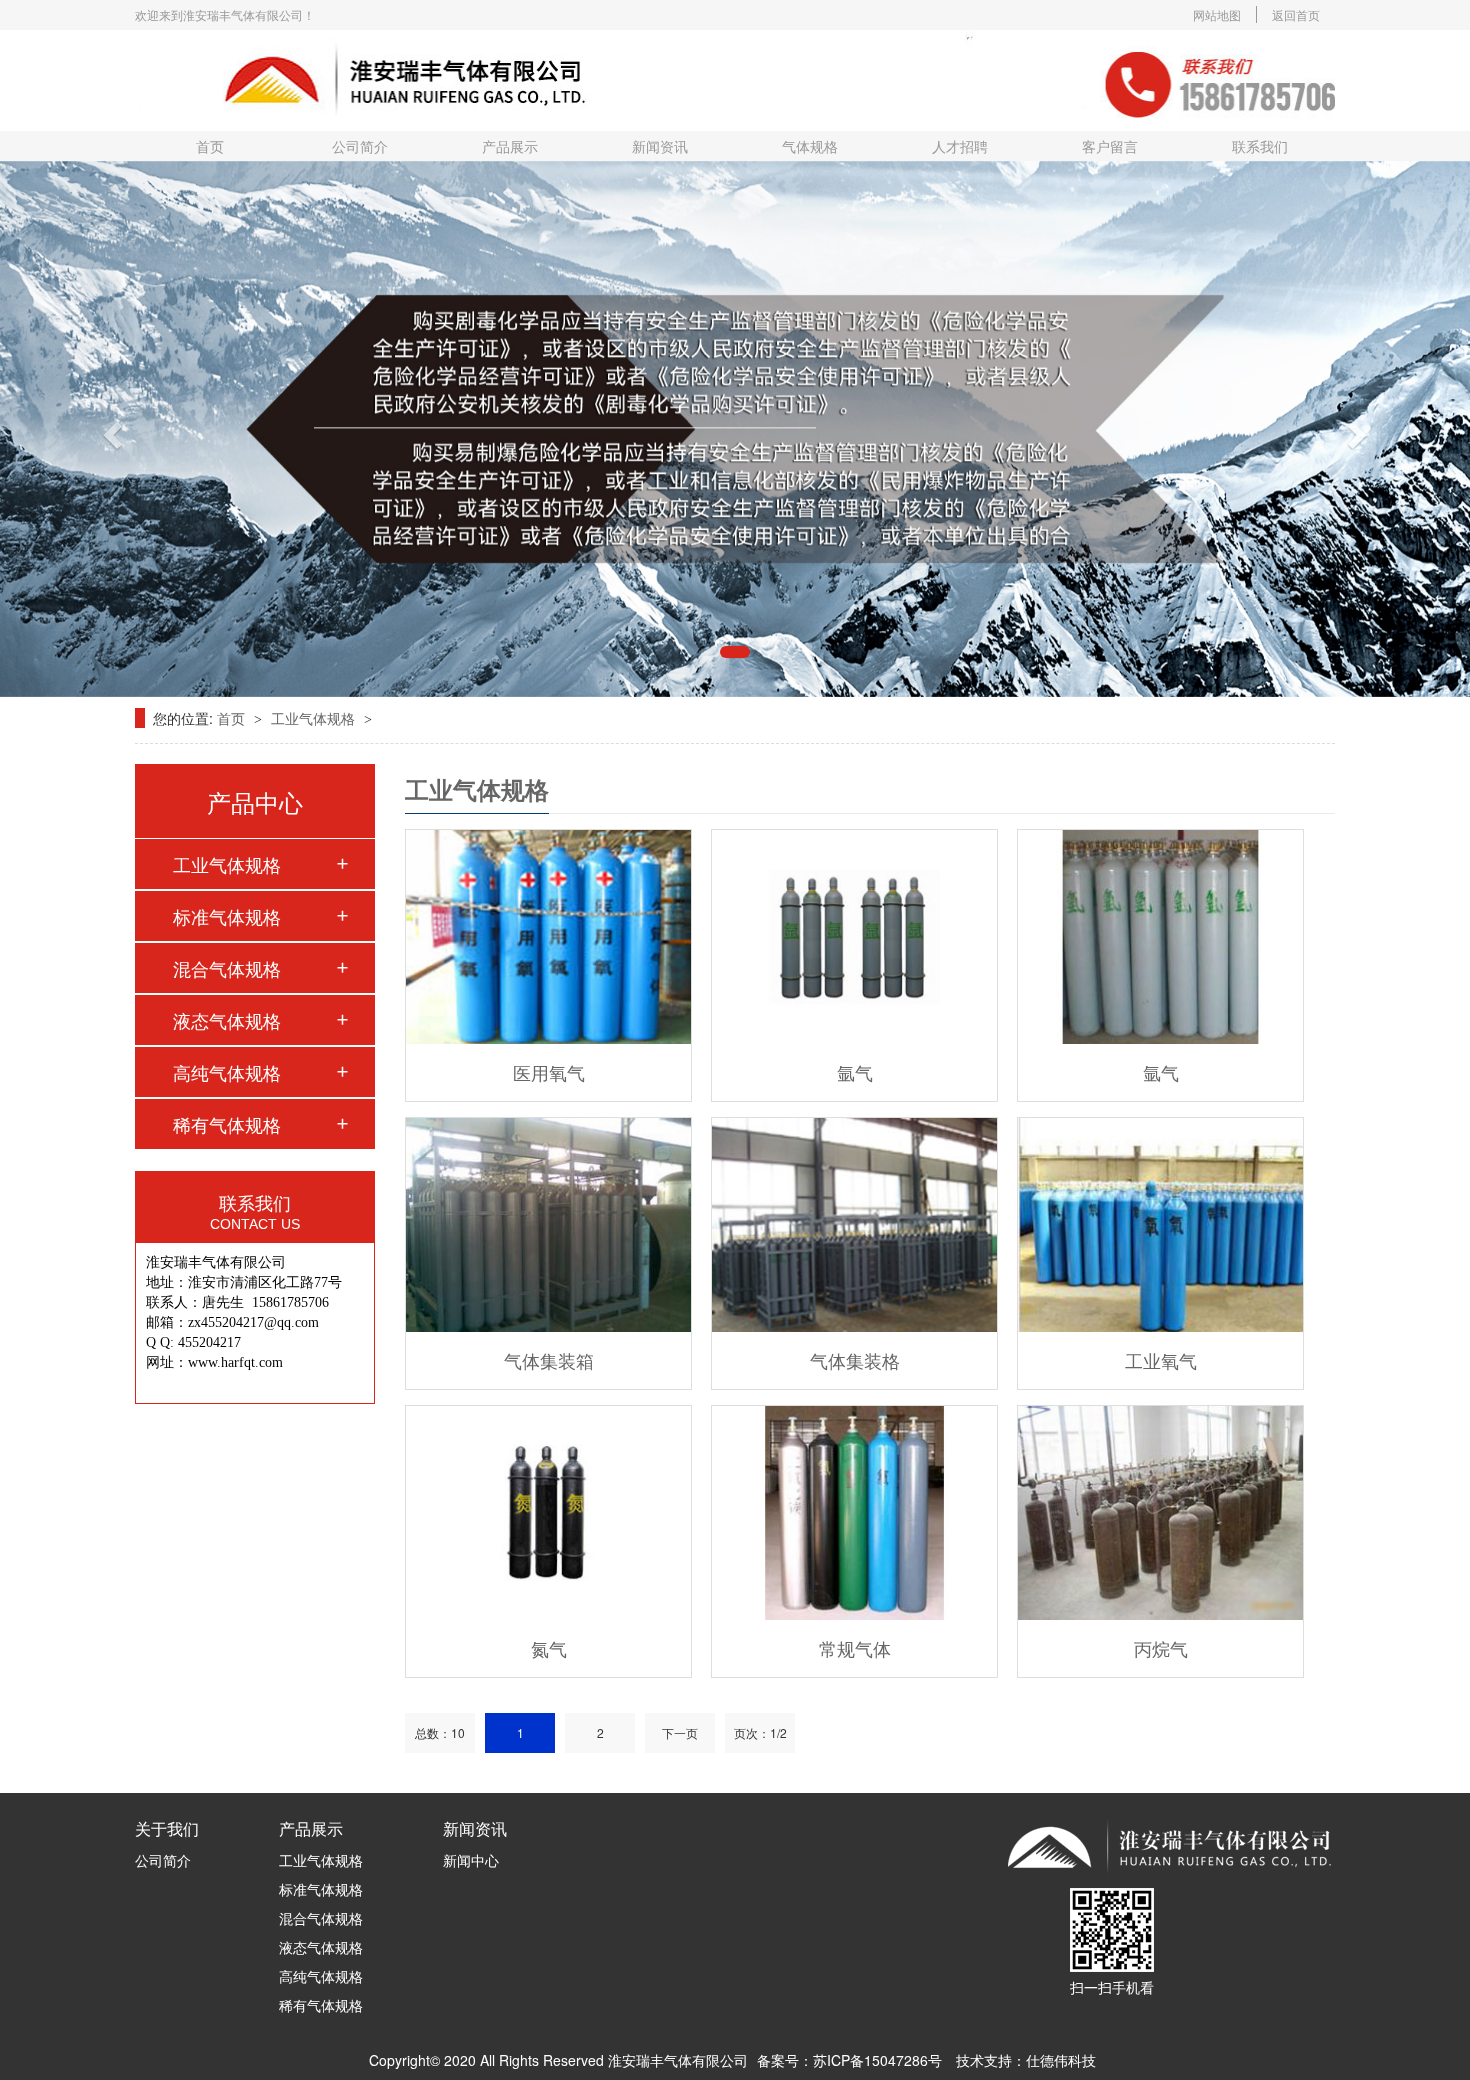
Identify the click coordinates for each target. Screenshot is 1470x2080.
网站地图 (1217, 14)
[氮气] (548, 1513)
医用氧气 (549, 1072)
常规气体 (855, 1648)
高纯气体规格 (227, 1072)
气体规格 (810, 146)
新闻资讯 (660, 146)
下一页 (680, 1732)
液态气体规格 (227, 1020)
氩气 (855, 1072)
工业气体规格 (315, 718)
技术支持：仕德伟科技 (1026, 2060)
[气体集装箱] (548, 1225)
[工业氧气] (1160, 1225)
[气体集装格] (854, 1225)
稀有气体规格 (227, 1124)
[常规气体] (854, 1513)
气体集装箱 (549, 1360)
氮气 (549, 1648)
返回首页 (1296, 14)
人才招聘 (960, 146)
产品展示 (510, 146)
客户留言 (1110, 146)
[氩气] (854, 937)
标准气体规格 (227, 916)
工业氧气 (1161, 1360)
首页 (210, 146)
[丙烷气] (1160, 1513)
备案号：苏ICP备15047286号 (849, 2060)
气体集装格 (855, 1360)
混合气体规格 (227, 968)
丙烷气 (1161, 1648)
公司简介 (360, 146)
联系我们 (1260, 146)
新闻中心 (471, 1860)
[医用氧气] (548, 937)
